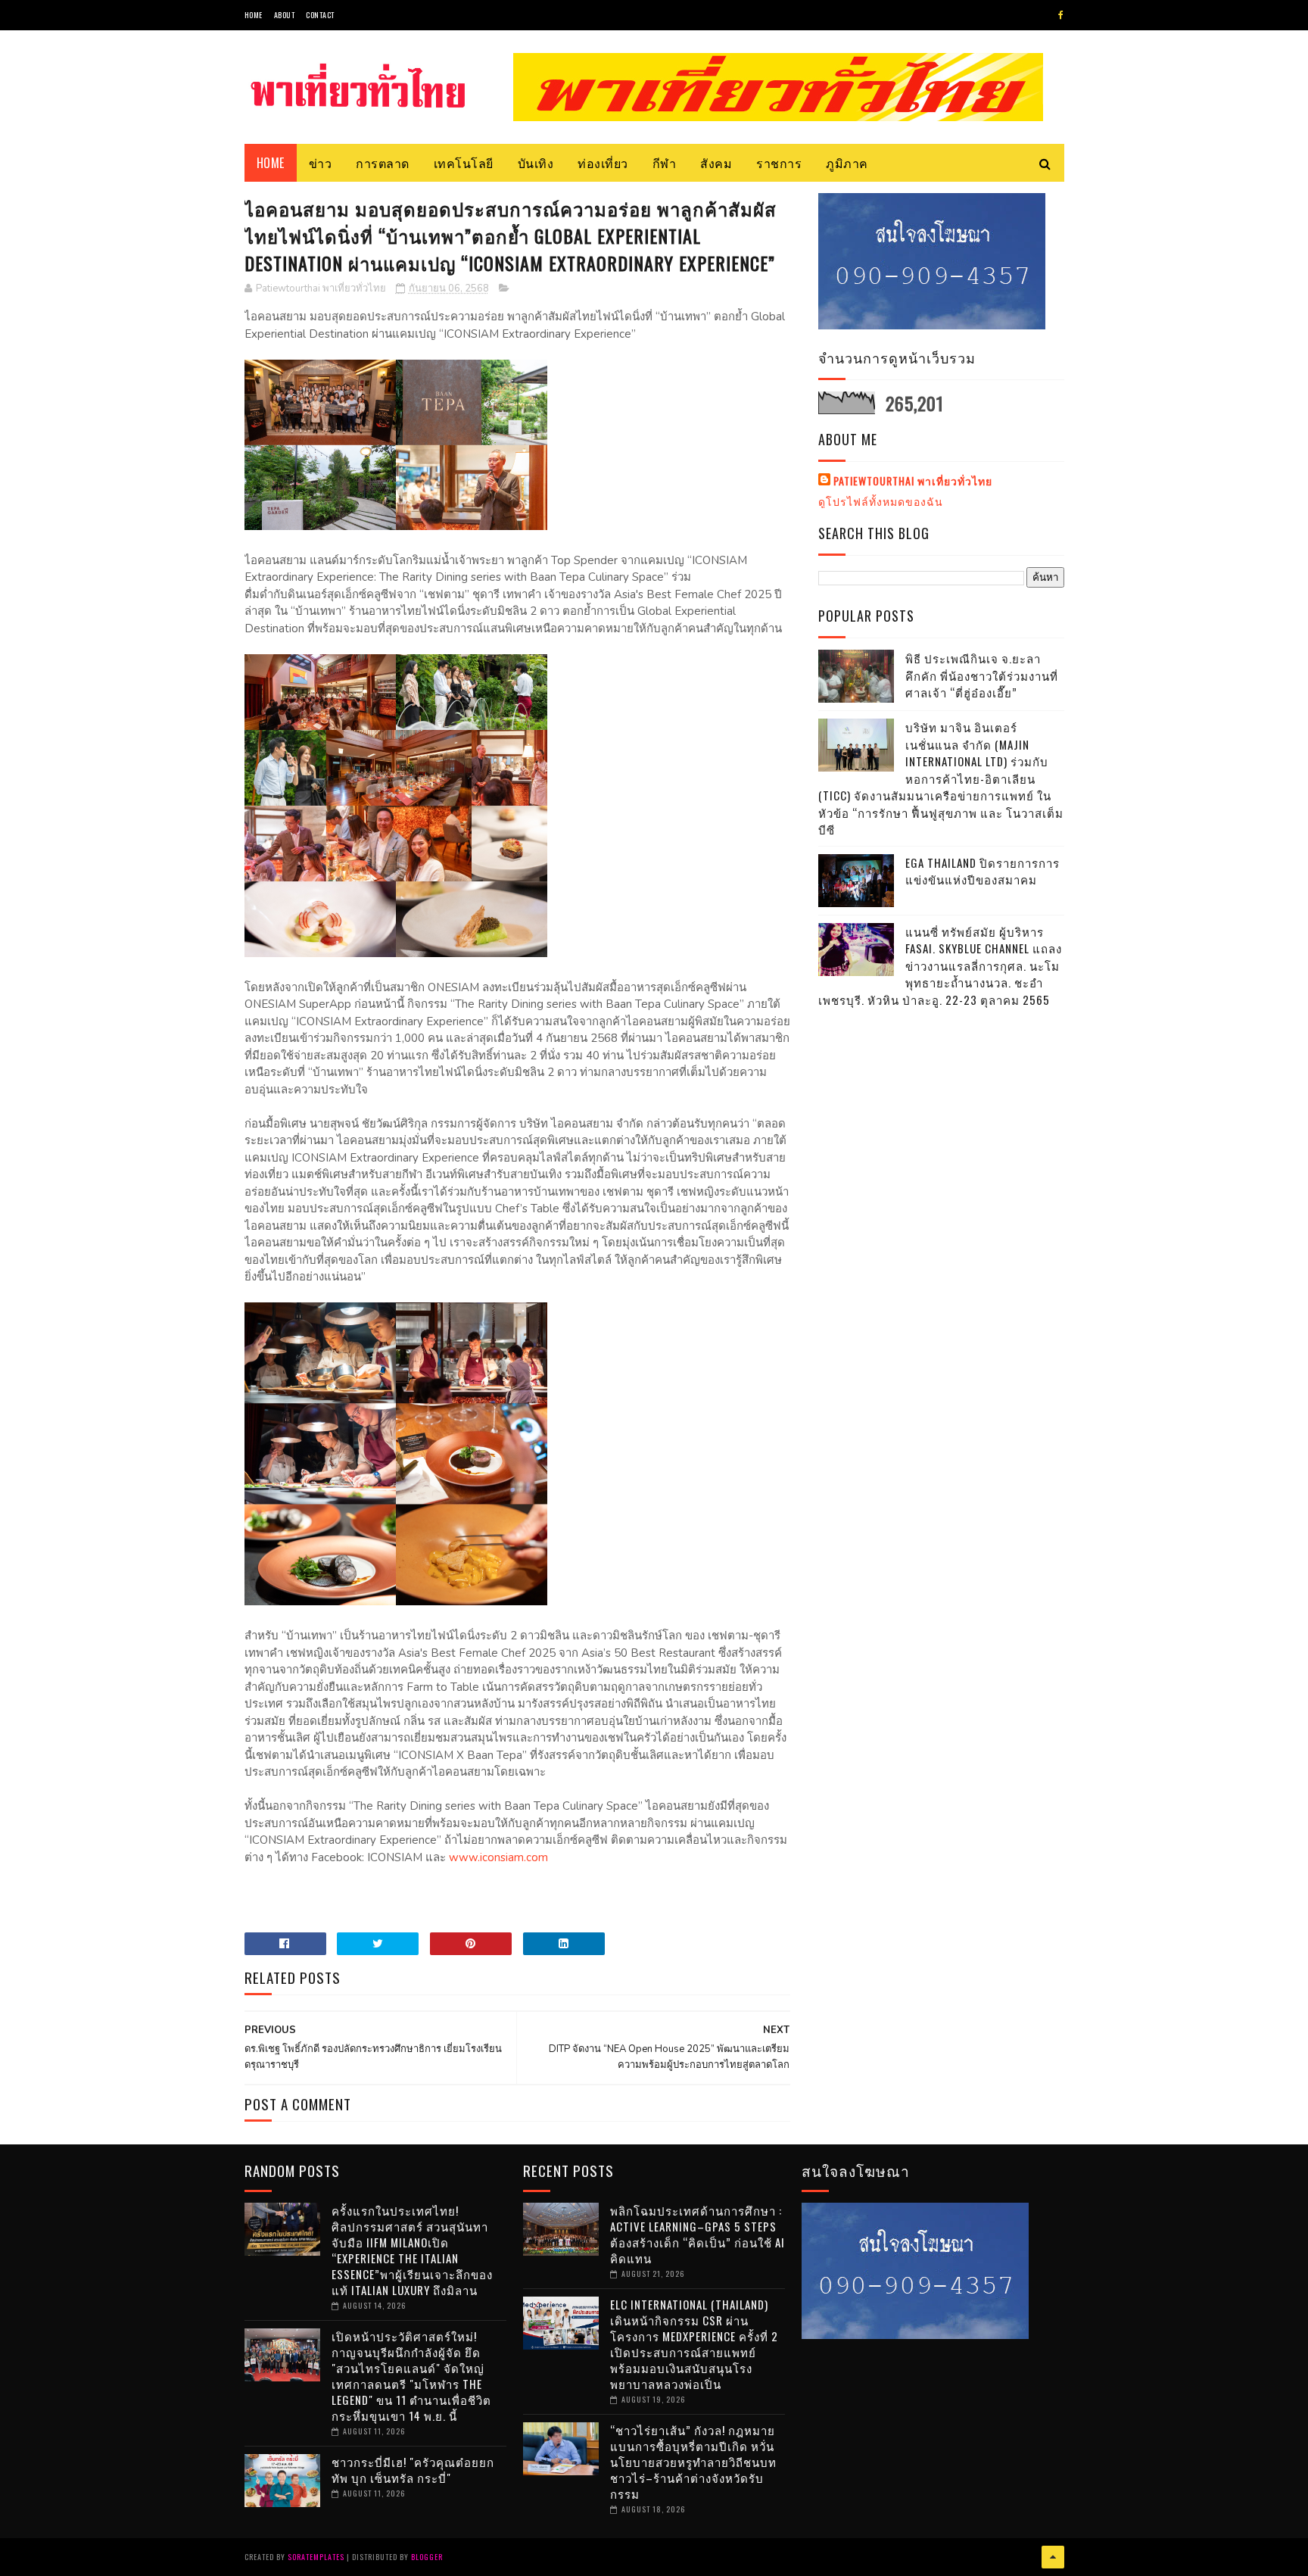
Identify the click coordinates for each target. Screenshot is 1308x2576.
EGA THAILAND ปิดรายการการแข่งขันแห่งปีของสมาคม (983, 871)
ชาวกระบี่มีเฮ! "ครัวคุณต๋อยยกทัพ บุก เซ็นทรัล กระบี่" (413, 2470)
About (285, 15)
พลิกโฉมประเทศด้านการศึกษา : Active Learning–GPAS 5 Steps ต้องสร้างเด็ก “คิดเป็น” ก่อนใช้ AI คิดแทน (698, 2234)
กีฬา (665, 163)
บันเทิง (536, 163)
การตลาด (383, 163)
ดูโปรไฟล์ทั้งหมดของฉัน (881, 501)
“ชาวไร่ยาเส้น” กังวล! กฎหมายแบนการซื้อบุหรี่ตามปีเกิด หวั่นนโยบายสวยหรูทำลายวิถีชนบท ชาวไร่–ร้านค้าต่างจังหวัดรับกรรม (693, 2462)
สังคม (716, 163)
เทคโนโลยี (464, 163)
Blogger (427, 2557)
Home (254, 15)
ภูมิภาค (847, 163)
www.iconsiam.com (498, 1857)
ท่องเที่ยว (603, 163)
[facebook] (1061, 15)
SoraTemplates (316, 2557)
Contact (320, 15)
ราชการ (779, 163)
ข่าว (321, 163)
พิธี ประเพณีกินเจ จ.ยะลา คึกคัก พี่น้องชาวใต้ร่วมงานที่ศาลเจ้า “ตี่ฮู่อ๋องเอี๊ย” (982, 675)
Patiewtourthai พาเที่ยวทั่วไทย (913, 481)
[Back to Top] (1053, 2557)
